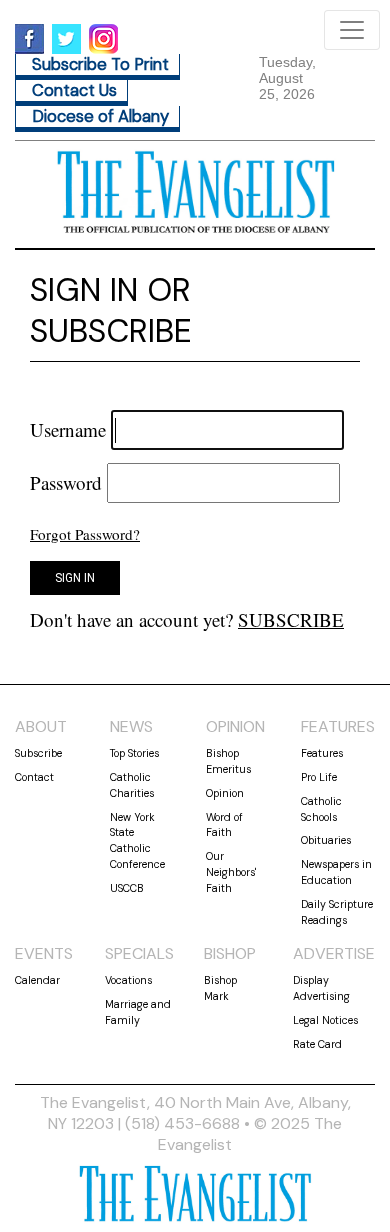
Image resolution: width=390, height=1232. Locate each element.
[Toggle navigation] (352, 30)
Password (66, 482)
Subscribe (38, 753)
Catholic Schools (321, 809)
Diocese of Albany (100, 116)
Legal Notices (325, 1020)
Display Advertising (321, 988)
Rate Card (317, 1044)
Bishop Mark (220, 988)
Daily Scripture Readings (337, 912)
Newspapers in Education (336, 872)
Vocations (128, 980)
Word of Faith (224, 825)
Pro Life (319, 777)
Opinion (225, 793)
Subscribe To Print (100, 64)
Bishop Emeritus (228, 761)
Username (68, 429)
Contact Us (74, 90)
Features (322, 753)
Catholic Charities (132, 785)
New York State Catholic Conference (137, 840)
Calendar (37, 980)
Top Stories (134, 753)
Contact (34, 777)
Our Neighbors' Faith (231, 872)
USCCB (127, 888)
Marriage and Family (138, 1012)
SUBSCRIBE (291, 619)
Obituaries (326, 840)
